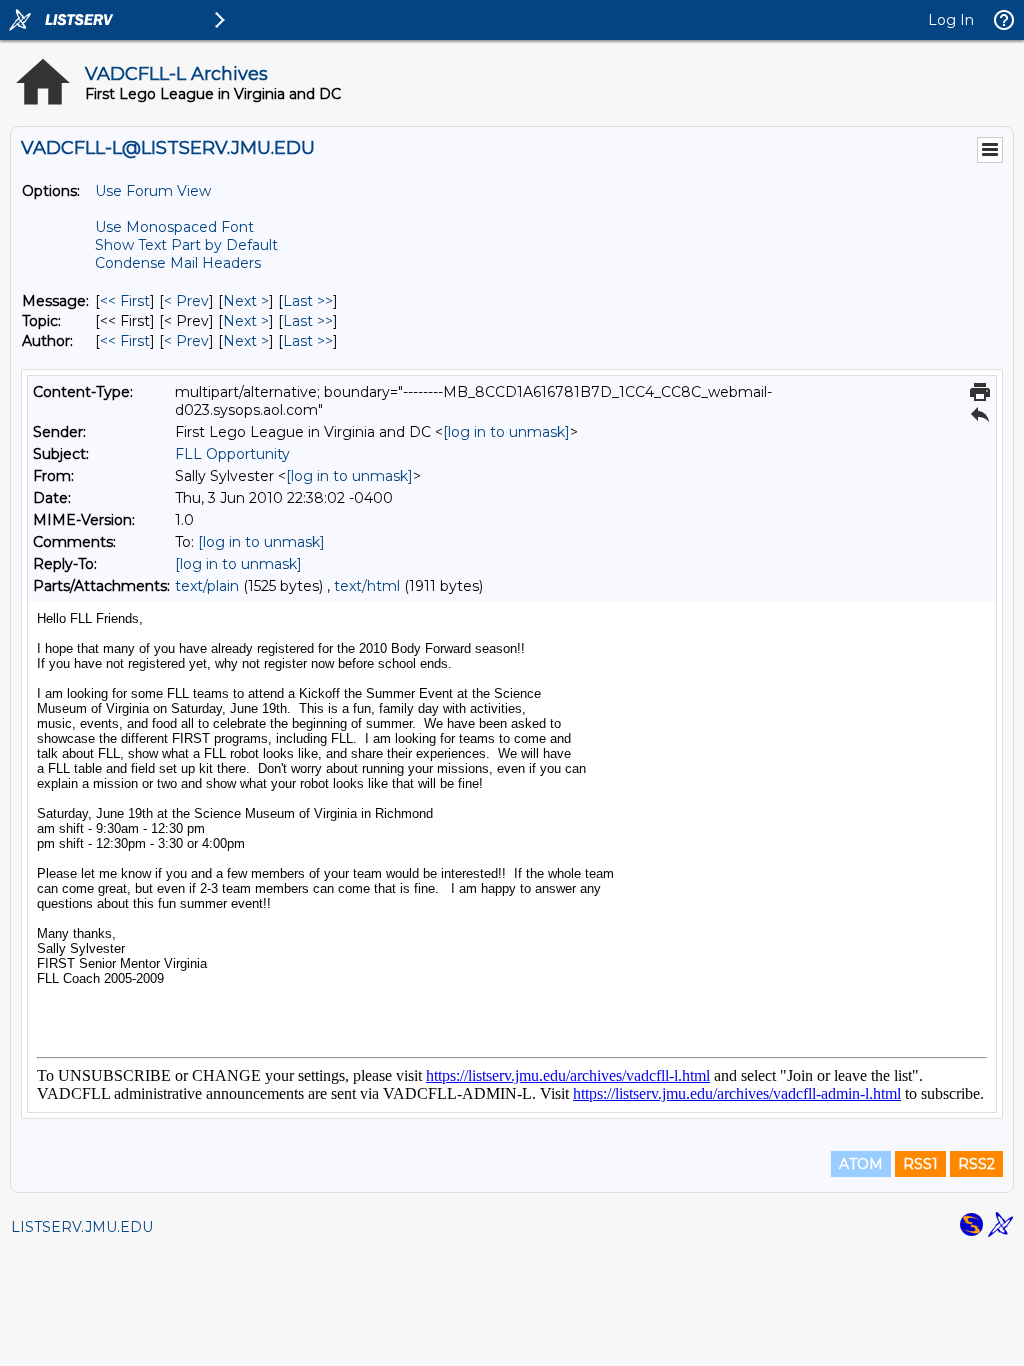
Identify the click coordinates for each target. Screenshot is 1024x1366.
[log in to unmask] (506, 432)
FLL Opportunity (232, 454)
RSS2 (976, 1164)
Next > (246, 301)
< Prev (186, 301)
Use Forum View (153, 191)
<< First (125, 301)
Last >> (308, 301)
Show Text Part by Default (186, 245)
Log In (951, 20)
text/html (367, 586)
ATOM (861, 1164)
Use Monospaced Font (174, 227)
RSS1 (920, 1164)
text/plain (207, 586)
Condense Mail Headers (178, 263)
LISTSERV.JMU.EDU (82, 1227)
